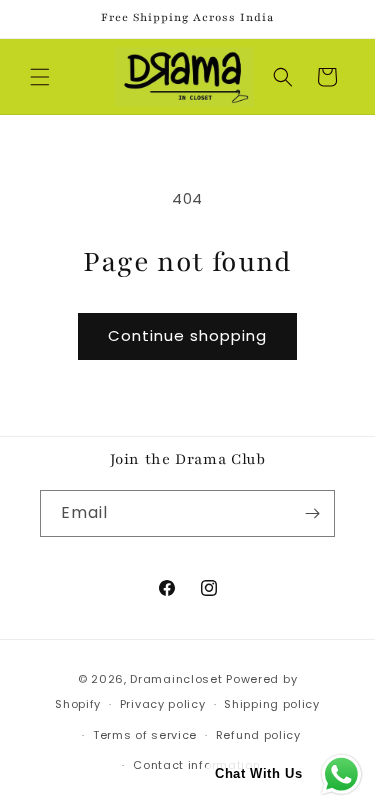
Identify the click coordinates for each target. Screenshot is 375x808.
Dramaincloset (176, 679)
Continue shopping (187, 335)
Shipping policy (272, 704)
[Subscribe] (312, 513)
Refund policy (258, 735)
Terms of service (145, 735)
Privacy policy (163, 704)
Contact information (196, 765)
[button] (40, 77)
